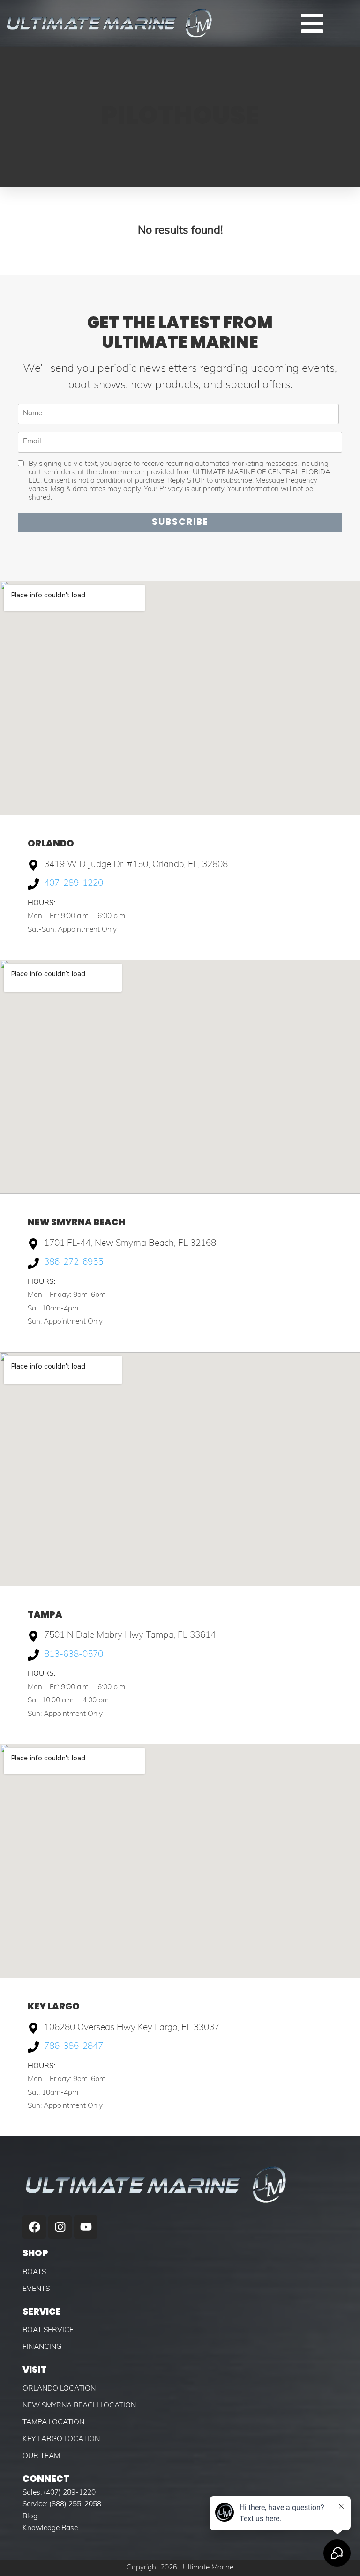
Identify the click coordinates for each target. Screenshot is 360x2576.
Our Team (41, 2456)
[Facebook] (34, 2227)
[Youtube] (86, 2227)
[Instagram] (60, 2227)
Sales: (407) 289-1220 (59, 2493)
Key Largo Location (61, 2439)
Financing (42, 2347)
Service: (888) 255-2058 (62, 2504)
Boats (34, 2272)
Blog (30, 2517)
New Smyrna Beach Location (79, 2406)
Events (36, 2289)
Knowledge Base (50, 2528)
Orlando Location (59, 2389)
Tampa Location (53, 2422)
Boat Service (48, 2330)
